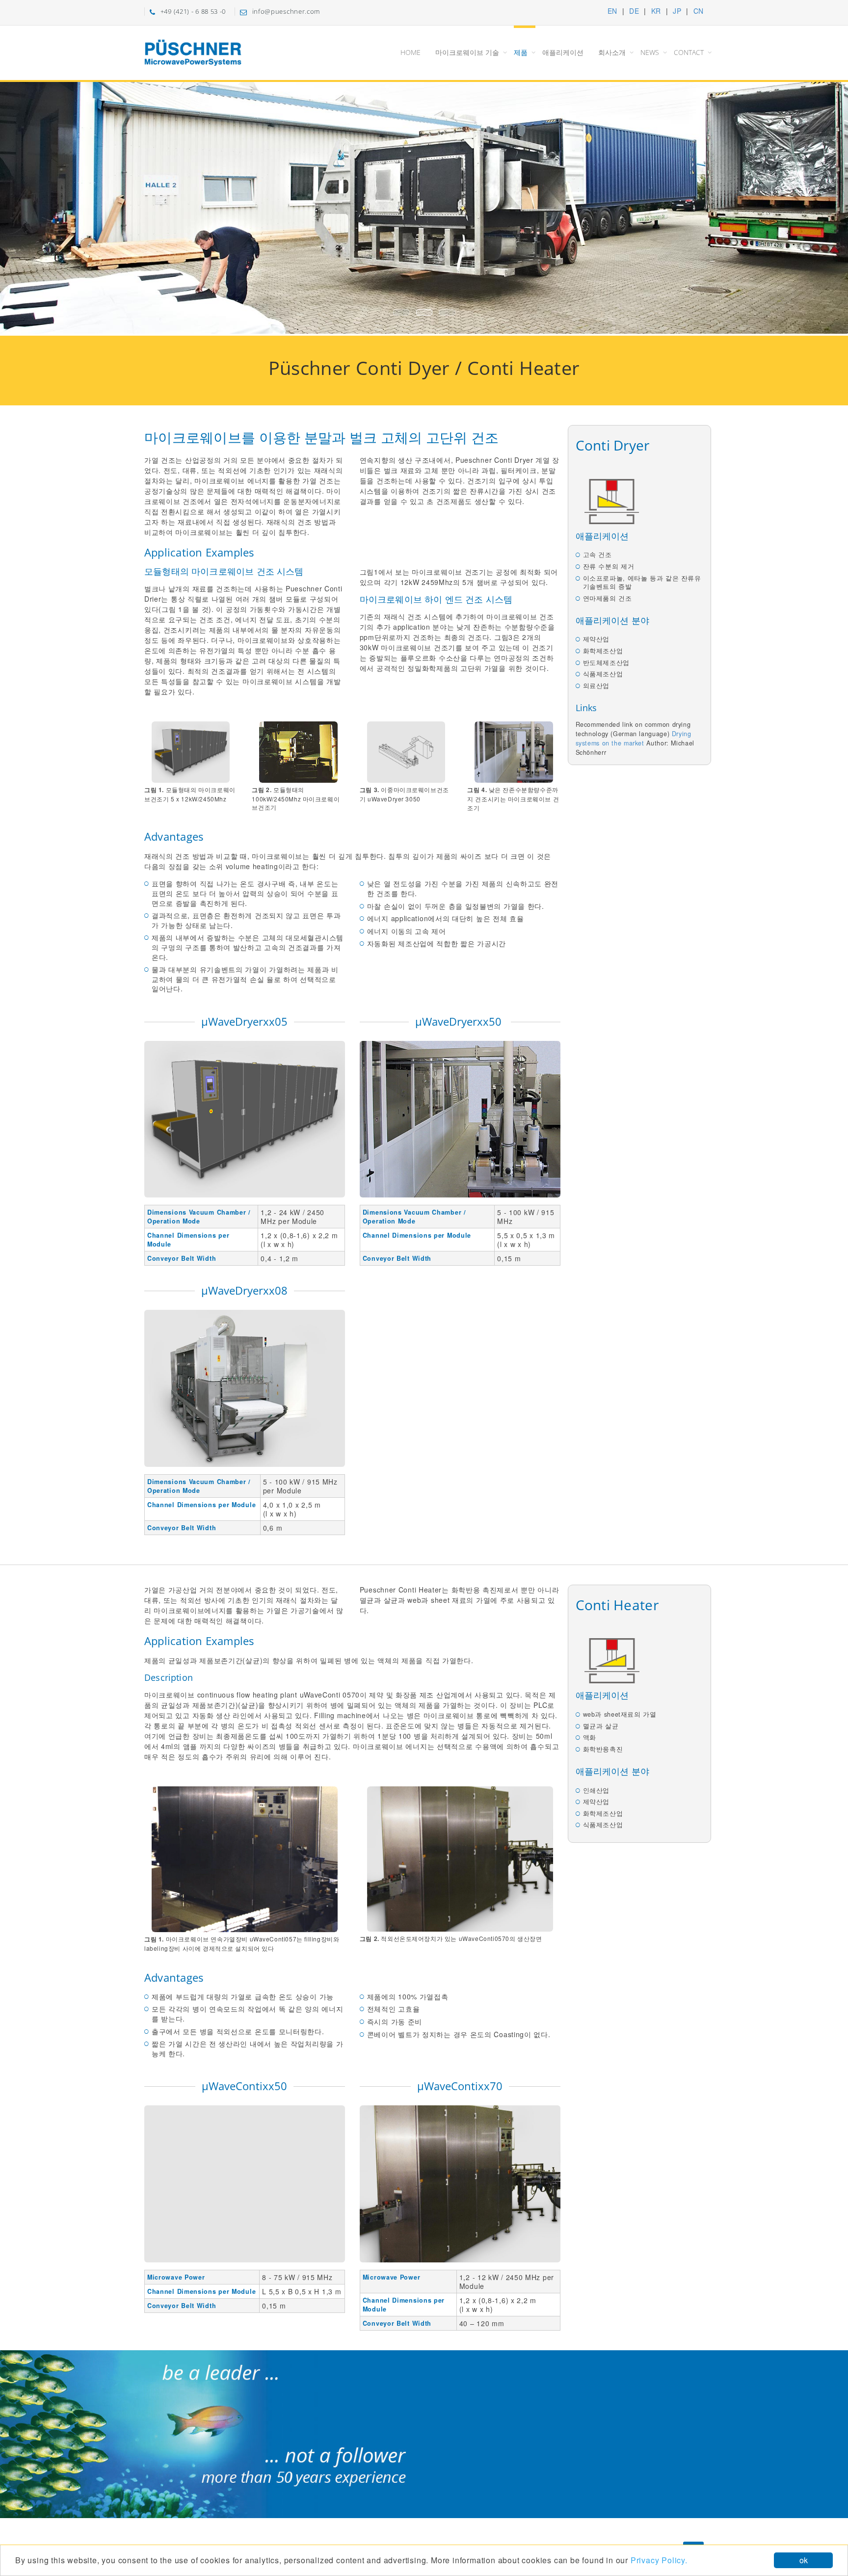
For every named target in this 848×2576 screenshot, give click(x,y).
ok (804, 2560)
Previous (19, 206)
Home (411, 52)
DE (634, 11)
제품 (521, 52)
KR (656, 11)
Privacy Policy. (659, 2560)
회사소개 (612, 52)
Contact (689, 52)
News (650, 52)
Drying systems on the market (634, 738)
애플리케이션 (563, 52)
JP (677, 11)
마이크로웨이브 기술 (467, 52)
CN (699, 11)
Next (829, 209)
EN (612, 11)
